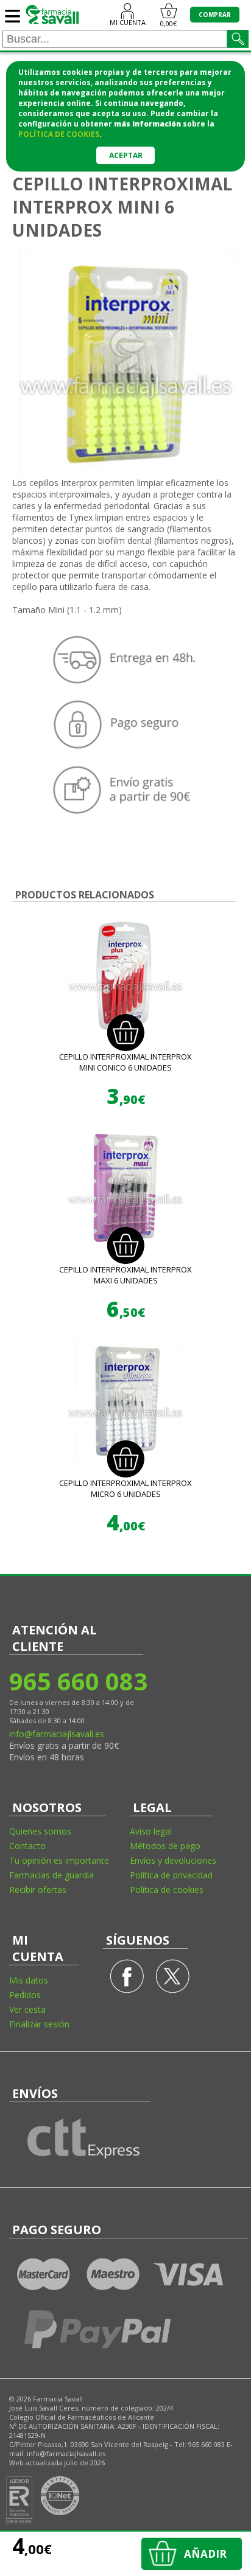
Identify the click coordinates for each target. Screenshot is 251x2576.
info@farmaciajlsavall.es (57, 1734)
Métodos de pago (165, 1846)
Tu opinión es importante (59, 1860)
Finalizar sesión (39, 2024)
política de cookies (59, 134)
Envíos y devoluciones (173, 1860)
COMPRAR (215, 15)
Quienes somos (40, 1831)
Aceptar (126, 155)
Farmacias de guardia (51, 1875)
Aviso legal (151, 1831)
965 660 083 (78, 1681)
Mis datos (29, 1980)
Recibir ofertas (38, 1890)
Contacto (27, 1846)
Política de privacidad (171, 1875)
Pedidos (25, 1995)
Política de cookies (167, 1890)
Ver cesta (27, 2009)
